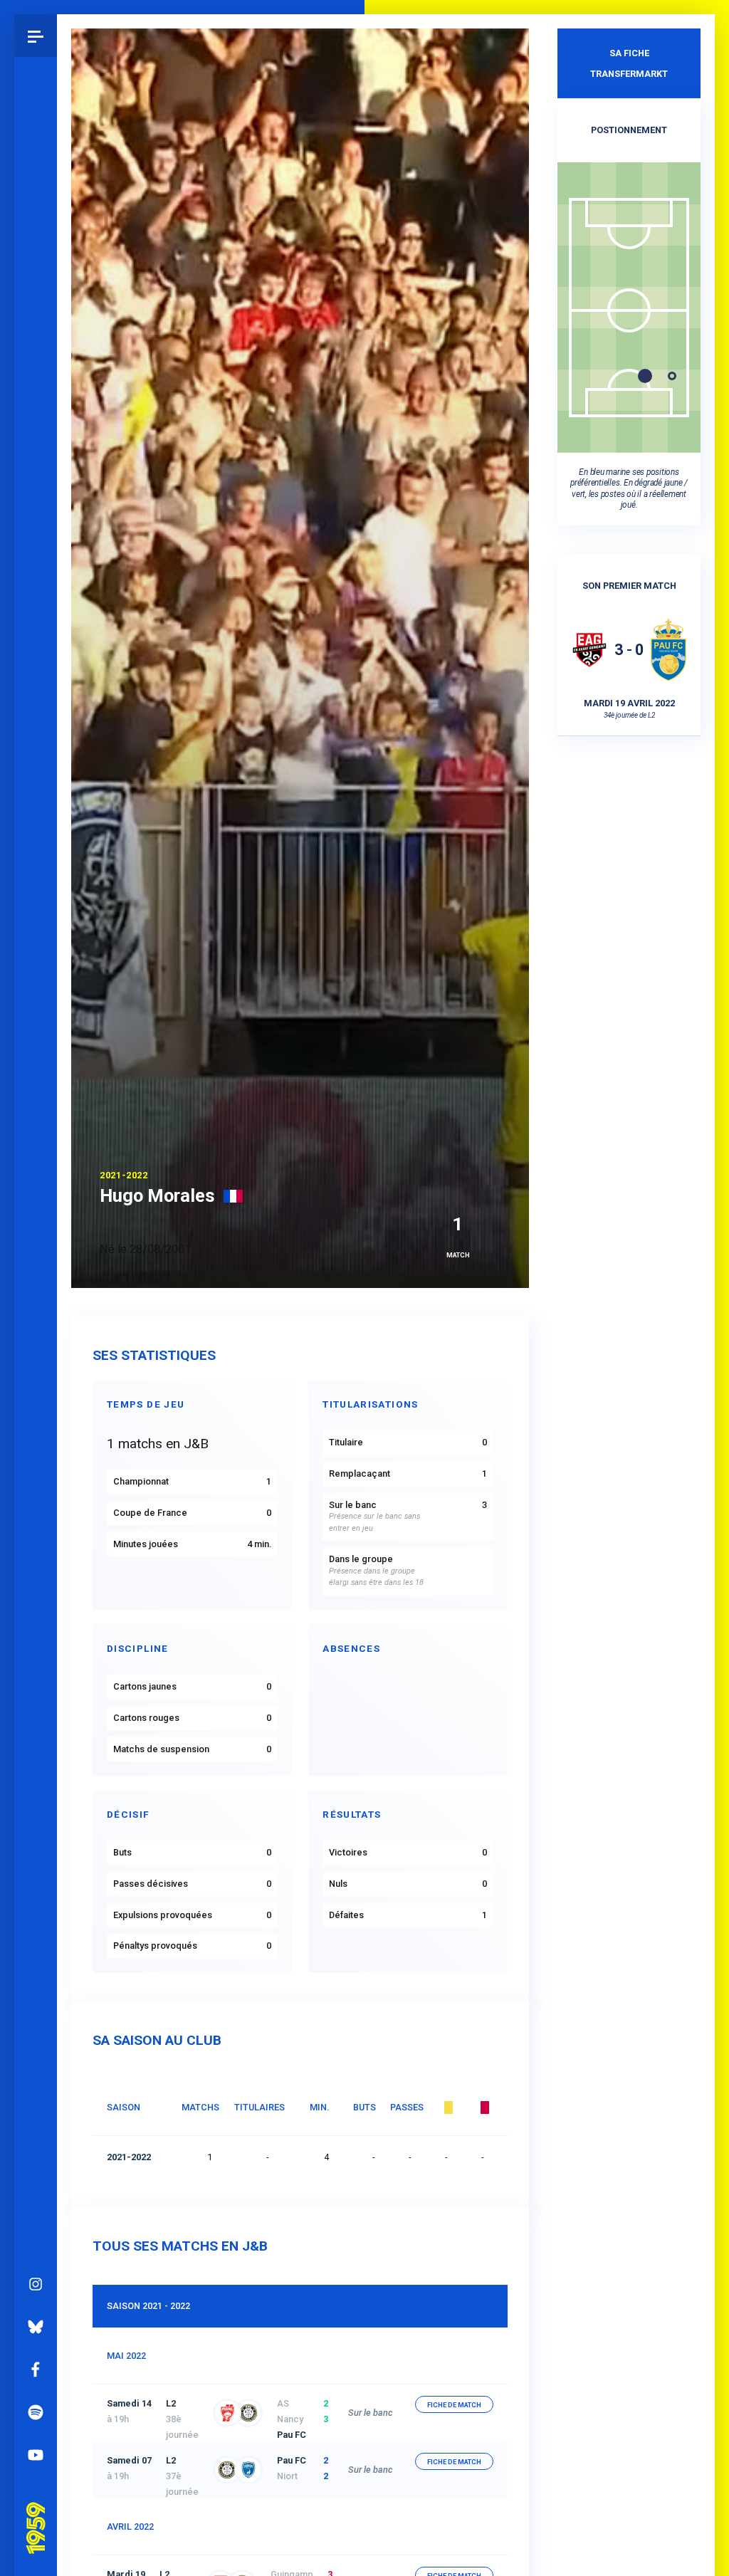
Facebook (36, 2370)
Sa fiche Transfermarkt (629, 63)
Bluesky (36, 2327)
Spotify (36, 2412)
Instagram (36, 2284)
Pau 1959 (39, 2510)
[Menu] (36, 36)
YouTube (36, 2455)
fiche (454, 2405)
